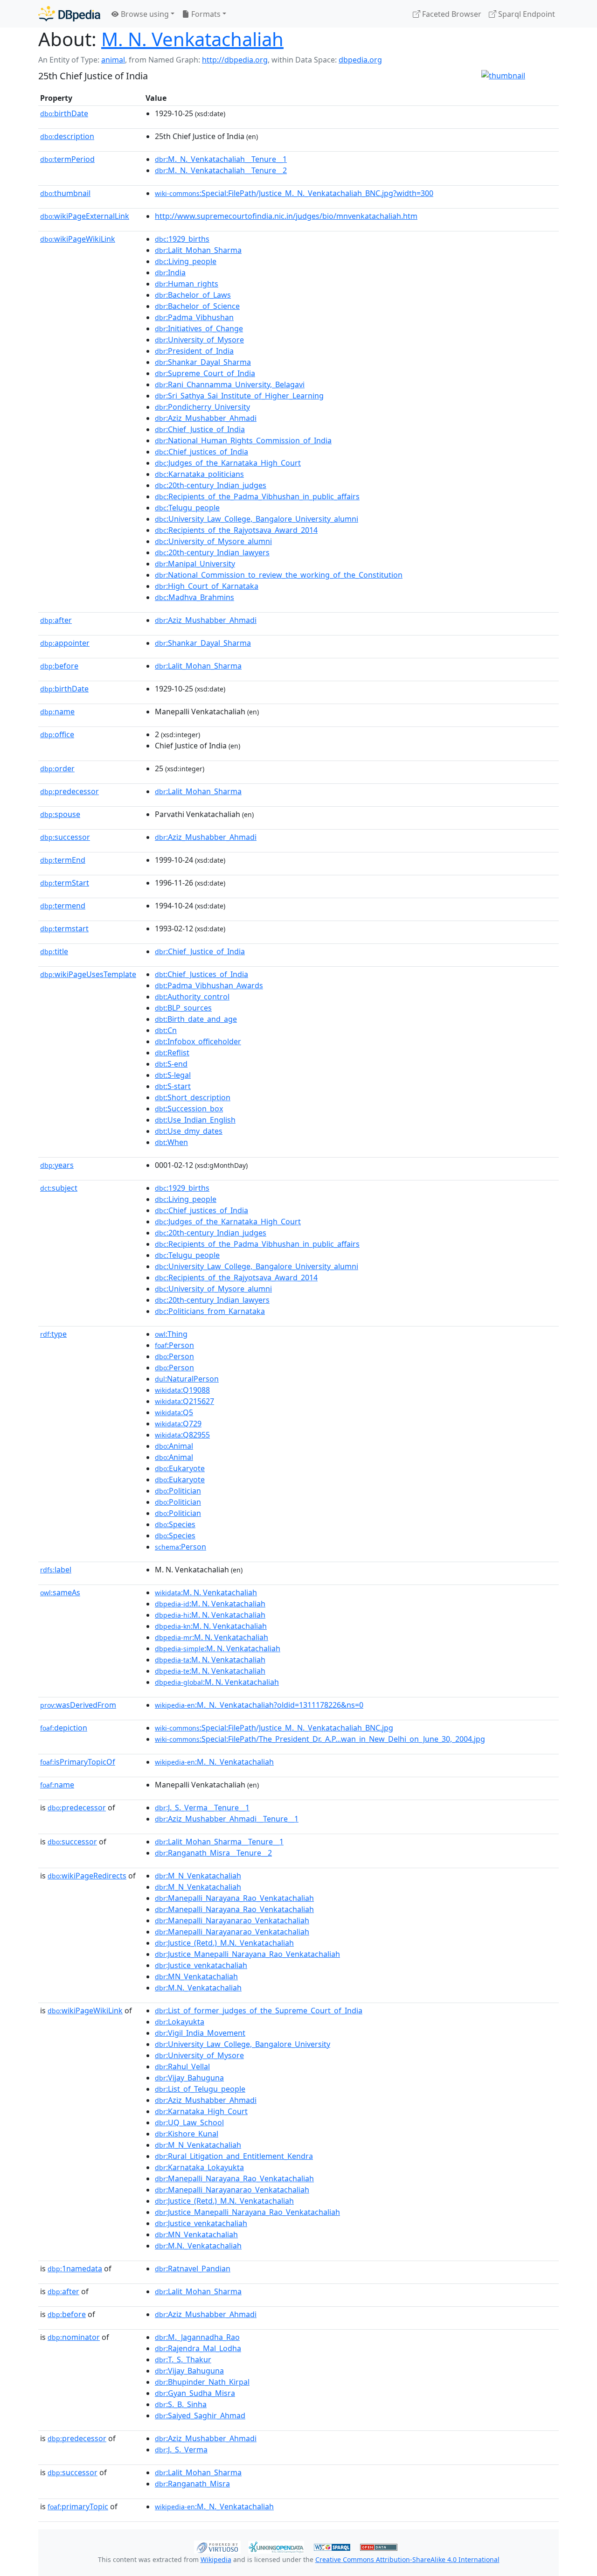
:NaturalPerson (187, 1379)
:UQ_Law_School (189, 2122)
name (57, 712)
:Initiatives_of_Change (199, 328)
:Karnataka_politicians (199, 474)
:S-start (173, 1086)
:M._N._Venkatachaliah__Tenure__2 (221, 170)
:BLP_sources (183, 1008)
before (59, 666)
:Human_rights (187, 284)
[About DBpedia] (69, 14)
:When (171, 1142)
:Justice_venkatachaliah (201, 1965)
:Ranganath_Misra (192, 2484)
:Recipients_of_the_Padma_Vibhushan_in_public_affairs (257, 496)
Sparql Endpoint (526, 14)
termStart (65, 883)
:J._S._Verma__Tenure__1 (202, 1808)
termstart (64, 928)
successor (65, 837)
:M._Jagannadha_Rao (197, 2337)
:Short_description (193, 1097)
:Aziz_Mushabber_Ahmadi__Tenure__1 (227, 1819)
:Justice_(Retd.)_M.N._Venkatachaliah (224, 1943)
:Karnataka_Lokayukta (199, 2167)
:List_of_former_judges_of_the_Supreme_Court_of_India (259, 2011)
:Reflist (172, 1053)
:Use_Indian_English (195, 1120)
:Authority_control (192, 997)
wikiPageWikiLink (78, 239)
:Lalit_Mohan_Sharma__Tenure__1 (219, 1842)
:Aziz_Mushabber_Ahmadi (206, 418)
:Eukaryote (180, 1468)
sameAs (60, 1592)
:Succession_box (189, 1109)
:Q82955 (182, 1435)
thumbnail (65, 193)
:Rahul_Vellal (182, 2066)
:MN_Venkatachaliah (196, 1976)
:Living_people (186, 261)
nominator (74, 2337)
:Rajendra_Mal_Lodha (198, 2348)
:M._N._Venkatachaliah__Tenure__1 (221, 159)
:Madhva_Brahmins (194, 597)
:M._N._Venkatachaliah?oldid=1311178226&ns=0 (259, 1705)
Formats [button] (205, 14)
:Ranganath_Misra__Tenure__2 (213, 1853)
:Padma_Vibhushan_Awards (209, 985)
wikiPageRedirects (87, 1876)
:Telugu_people (187, 508)
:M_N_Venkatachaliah (198, 1876)
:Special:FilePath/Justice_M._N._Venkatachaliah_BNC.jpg (274, 1728)
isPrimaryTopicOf (78, 1762)
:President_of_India (194, 351)
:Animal (174, 1446)
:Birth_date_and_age (196, 1019)
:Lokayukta (180, 2022)
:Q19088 (182, 1390)
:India (170, 272)
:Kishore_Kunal (187, 2134)
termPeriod (67, 159)
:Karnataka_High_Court (201, 2111)
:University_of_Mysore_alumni (213, 541)
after (56, 620)
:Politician (178, 1491)
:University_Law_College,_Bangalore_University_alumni (257, 519)
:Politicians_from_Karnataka (210, 1311)
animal (113, 60)
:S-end (171, 1064)
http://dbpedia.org (235, 60)
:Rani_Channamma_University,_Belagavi (230, 384)
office (57, 734)
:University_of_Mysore (199, 340)
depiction (64, 1728)
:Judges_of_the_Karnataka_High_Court (228, 463)
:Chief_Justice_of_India (200, 429)
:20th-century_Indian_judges (211, 485)
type (53, 1334)
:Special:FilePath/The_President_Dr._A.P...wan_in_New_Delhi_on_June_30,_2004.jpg (320, 1739)
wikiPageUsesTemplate (88, 974)
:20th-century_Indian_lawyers (212, 552)
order (57, 768)
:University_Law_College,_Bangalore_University (243, 2044)
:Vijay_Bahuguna (189, 2078)
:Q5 (174, 1412)
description (67, 136)
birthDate (64, 113)
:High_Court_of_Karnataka (207, 586)
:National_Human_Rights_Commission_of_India (243, 440)
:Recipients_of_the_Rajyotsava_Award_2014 (236, 530)
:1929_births (182, 239)
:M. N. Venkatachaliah (206, 1592)
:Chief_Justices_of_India (201, 974)
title (54, 951)
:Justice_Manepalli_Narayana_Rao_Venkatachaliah (247, 1954)
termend (63, 906)
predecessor (69, 791)
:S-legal (173, 1075)
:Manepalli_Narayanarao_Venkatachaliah (232, 1920)
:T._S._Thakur (183, 2360)
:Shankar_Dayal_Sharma (203, 362)
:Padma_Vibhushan (194, 317)
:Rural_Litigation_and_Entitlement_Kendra (234, 2156)
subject (59, 1188)
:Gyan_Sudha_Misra (195, 2393)
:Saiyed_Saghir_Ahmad (200, 2415)
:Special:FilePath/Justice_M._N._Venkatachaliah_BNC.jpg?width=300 (294, 193)
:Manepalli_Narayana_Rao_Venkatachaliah (234, 1898)
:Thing (171, 1334)
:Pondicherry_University (202, 407)
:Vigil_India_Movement (200, 2033)
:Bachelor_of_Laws (193, 295)
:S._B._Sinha (181, 2404)
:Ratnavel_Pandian (193, 2269)
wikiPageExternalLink (85, 216)
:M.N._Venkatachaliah (198, 1988)
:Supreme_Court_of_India (205, 373)
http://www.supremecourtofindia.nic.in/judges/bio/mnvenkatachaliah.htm (286, 216)
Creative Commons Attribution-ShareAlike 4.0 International (407, 2559)
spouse (60, 814)
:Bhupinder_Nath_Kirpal (202, 2382)
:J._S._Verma (181, 2450)
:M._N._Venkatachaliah (214, 1762)
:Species (175, 1524)
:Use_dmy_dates (189, 1131)
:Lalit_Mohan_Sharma (198, 250)
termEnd (63, 860)
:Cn (166, 1030)
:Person (174, 1345)
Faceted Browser (451, 14)
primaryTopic (78, 2506)
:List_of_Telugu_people (200, 2089)
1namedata (75, 2269)
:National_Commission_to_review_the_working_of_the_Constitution (279, 575)
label (56, 1570)
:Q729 (178, 1424)
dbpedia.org (360, 60)
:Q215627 (184, 1401)
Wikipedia (216, 2559)
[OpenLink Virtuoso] (217, 2546)
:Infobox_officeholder (198, 1041)
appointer (65, 643)
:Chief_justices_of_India (201, 452)
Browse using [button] (144, 14)
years (57, 1165)
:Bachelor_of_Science (197, 306)
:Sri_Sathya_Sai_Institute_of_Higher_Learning (239, 396)
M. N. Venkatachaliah (192, 39)
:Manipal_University (195, 564)
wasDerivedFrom (78, 1705)
